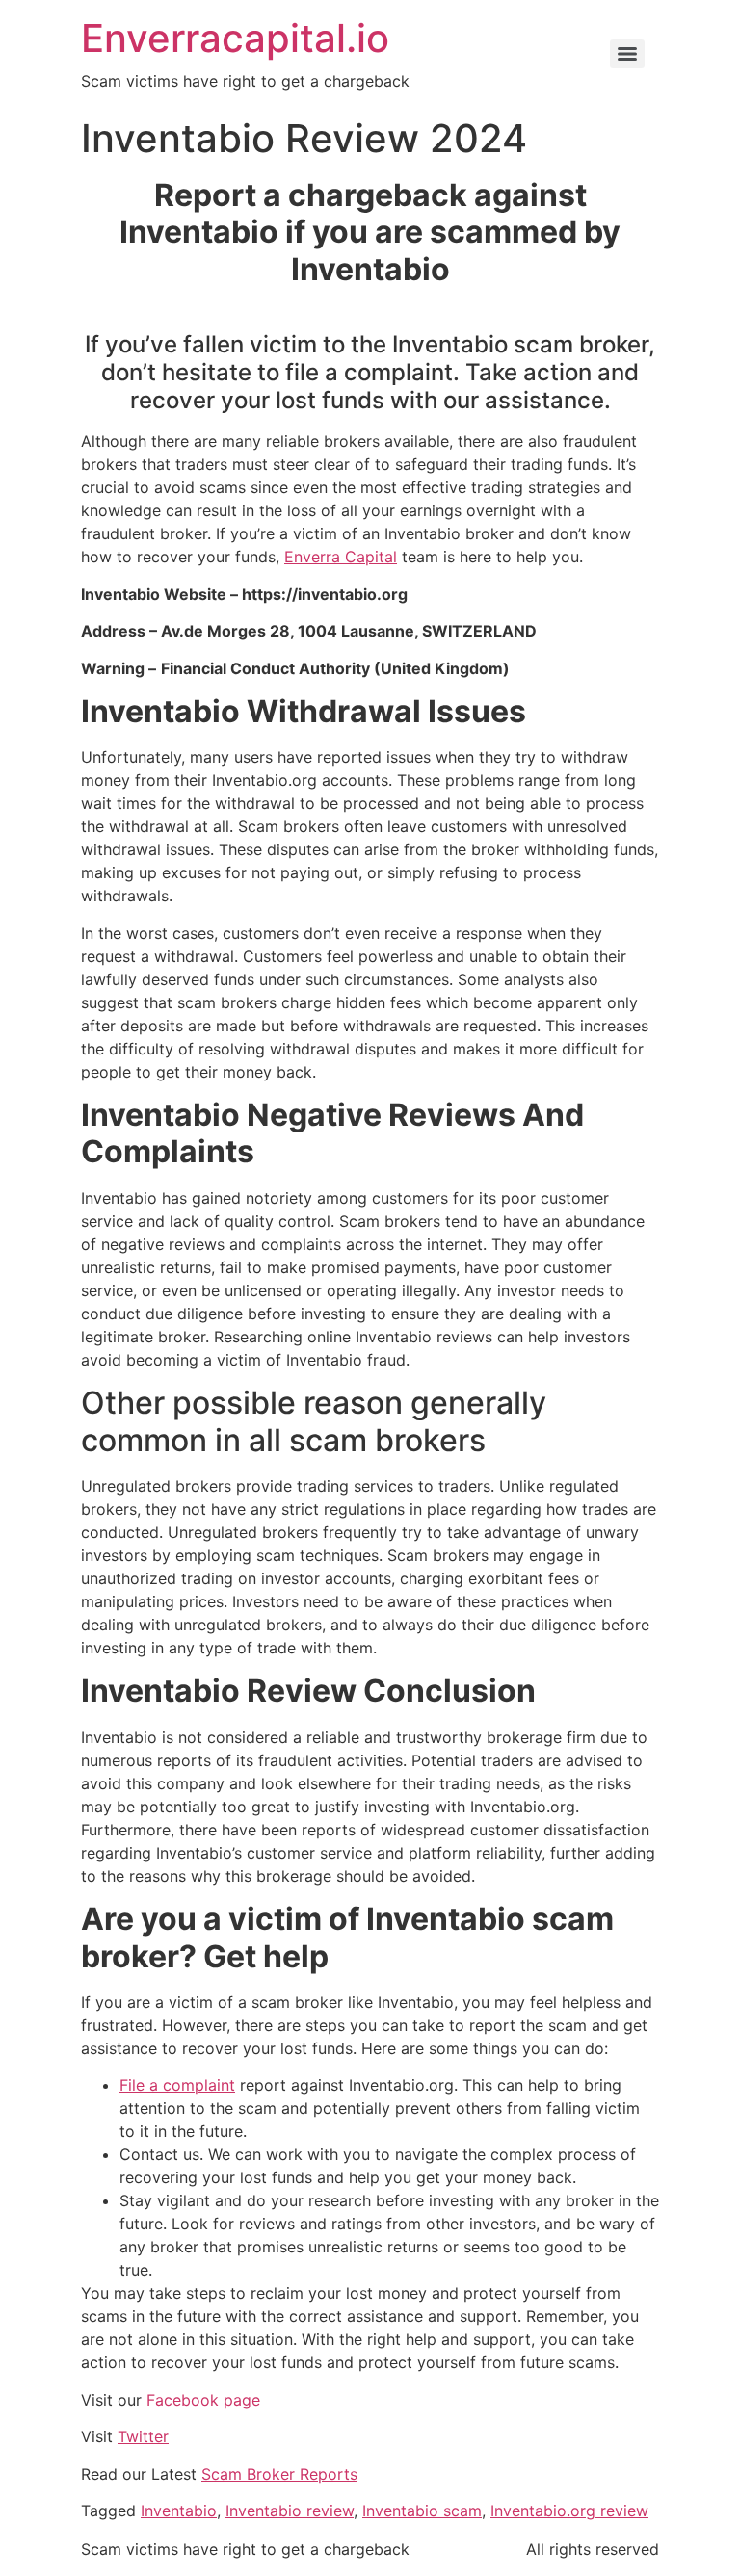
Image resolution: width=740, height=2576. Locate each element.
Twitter (143, 2436)
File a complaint (177, 2085)
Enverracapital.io (235, 38)
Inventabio (179, 2511)
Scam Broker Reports (279, 2474)
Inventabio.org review (569, 2511)
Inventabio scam (422, 2511)
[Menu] (627, 54)
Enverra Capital (341, 557)
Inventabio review (290, 2511)
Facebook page (203, 2400)
